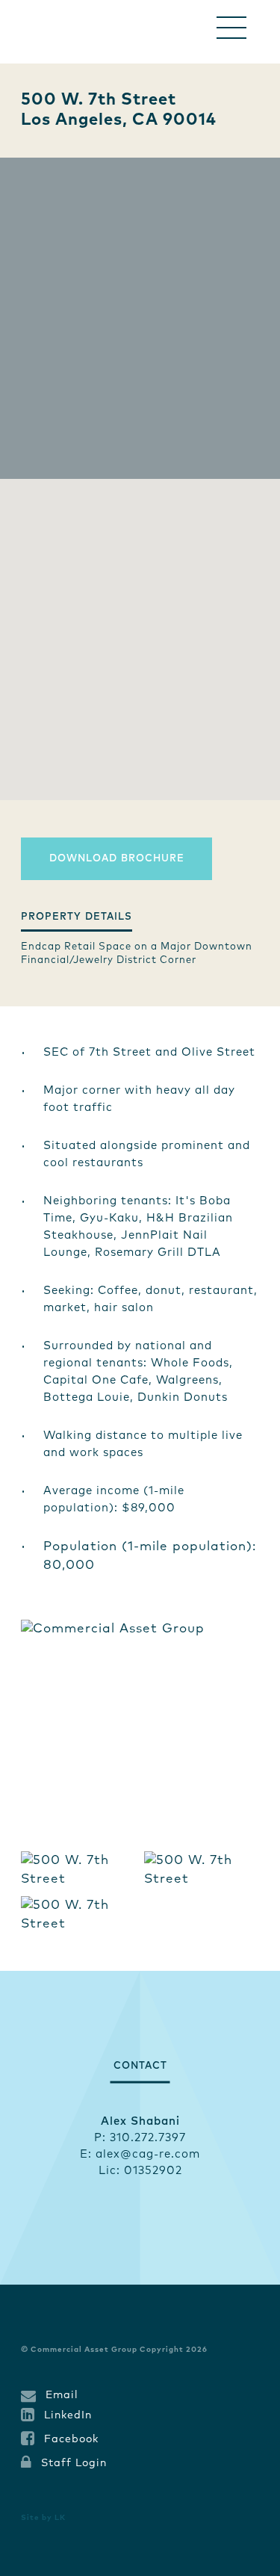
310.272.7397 (148, 2138)
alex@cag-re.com (148, 2154)
